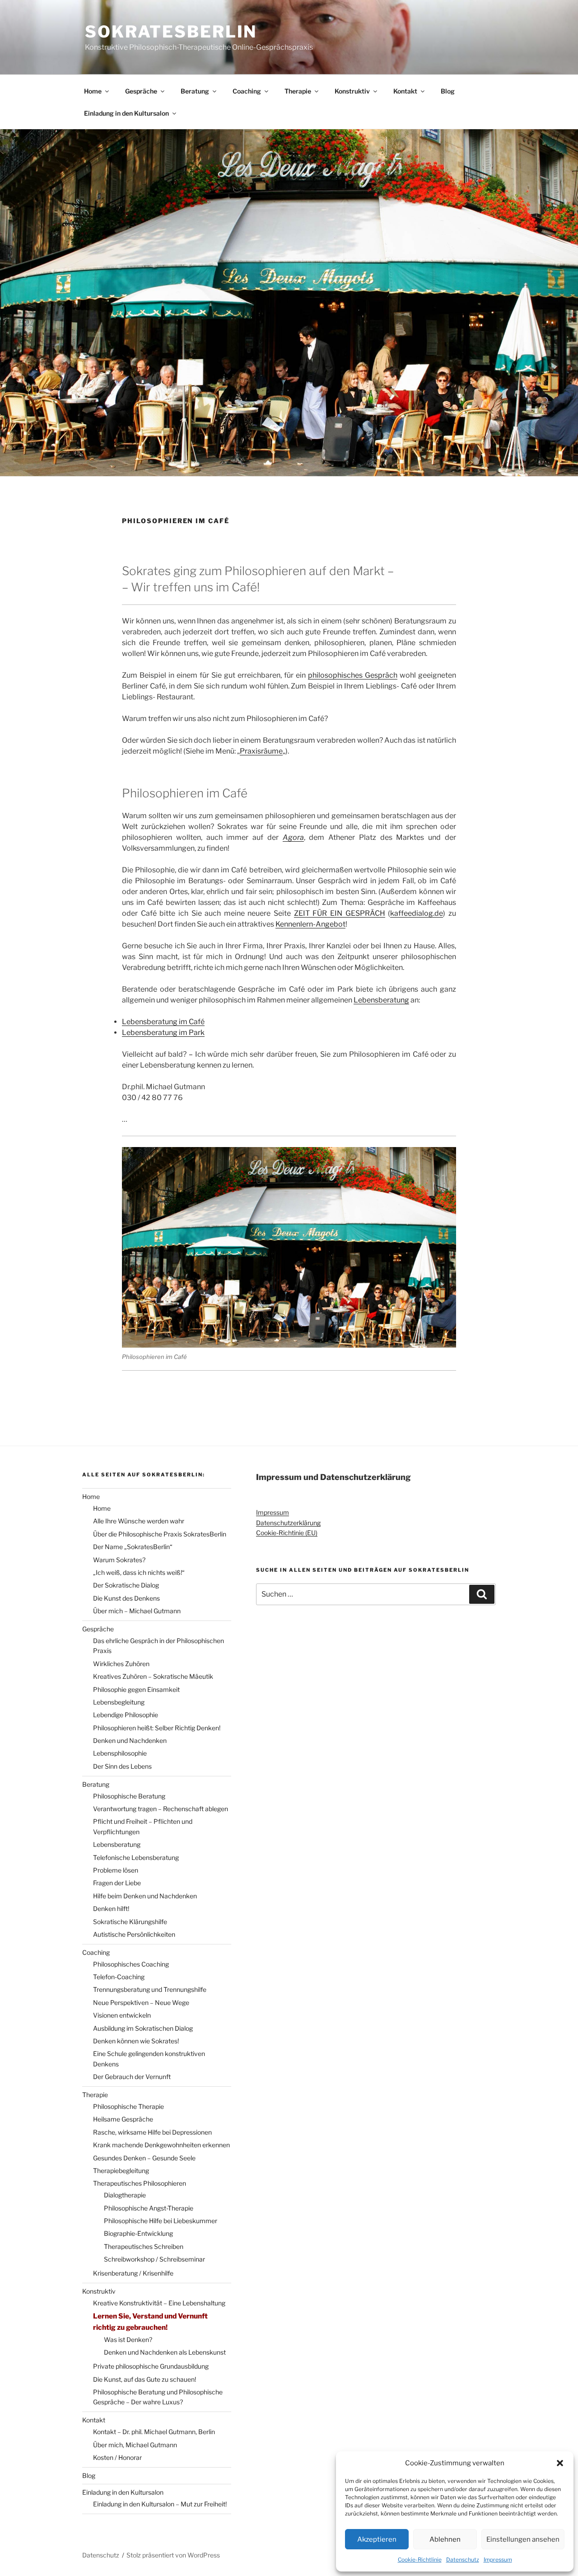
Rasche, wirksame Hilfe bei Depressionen (152, 2132)
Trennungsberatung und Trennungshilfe (150, 1989)
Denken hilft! (111, 1909)
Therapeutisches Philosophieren (140, 2183)
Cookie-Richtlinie (420, 2560)
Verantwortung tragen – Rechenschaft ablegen (161, 1809)
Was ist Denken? (128, 2339)
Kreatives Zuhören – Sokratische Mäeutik (153, 1676)
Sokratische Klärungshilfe (130, 1922)
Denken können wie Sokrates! (136, 2041)
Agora (293, 837)
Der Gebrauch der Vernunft (132, 2077)
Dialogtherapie (125, 2195)
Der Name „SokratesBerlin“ (133, 1547)
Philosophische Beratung (129, 1796)
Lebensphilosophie (120, 1753)
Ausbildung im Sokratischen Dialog (143, 2028)
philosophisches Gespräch (353, 675)
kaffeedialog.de (417, 913)
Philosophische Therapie (128, 2106)
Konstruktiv (352, 91)
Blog (448, 91)
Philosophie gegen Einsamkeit (136, 1689)
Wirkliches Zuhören (121, 1664)
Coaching (247, 91)
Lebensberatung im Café (163, 1022)
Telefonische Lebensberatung (136, 1857)
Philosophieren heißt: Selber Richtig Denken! (157, 1728)
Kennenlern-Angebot (310, 924)
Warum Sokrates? (119, 1560)
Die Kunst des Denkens (126, 1598)
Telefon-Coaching (119, 1977)
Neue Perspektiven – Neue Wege (141, 2002)
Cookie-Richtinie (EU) (287, 1533)
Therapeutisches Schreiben (144, 2246)
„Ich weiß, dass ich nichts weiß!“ (139, 1572)
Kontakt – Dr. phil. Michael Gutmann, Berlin (154, 2432)
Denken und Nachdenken (130, 1740)
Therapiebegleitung (121, 2171)
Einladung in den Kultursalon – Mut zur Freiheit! (160, 2504)
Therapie (298, 91)
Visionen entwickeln (122, 2015)
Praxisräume (261, 751)
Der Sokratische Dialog (126, 1585)
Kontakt (405, 91)
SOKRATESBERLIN (171, 32)
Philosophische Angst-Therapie (149, 2208)
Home (93, 91)
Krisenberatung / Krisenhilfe (133, 2273)
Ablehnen (445, 2539)
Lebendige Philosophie (126, 1715)
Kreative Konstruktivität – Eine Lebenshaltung (159, 2303)
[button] (560, 2463)
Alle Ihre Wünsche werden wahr (139, 1521)
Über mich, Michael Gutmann (135, 2445)
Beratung (195, 91)
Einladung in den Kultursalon (126, 113)
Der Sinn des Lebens (122, 1766)
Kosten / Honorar (117, 2457)
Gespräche (141, 91)
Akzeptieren (377, 2539)
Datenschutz (463, 2560)
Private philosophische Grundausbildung (151, 2366)
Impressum (498, 2560)
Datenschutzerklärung (288, 1523)
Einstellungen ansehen (523, 2539)
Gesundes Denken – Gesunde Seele (144, 2158)
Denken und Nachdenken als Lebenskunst (165, 2352)
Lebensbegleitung (119, 1702)
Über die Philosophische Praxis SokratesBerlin (160, 1534)
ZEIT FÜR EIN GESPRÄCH (340, 913)
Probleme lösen (116, 1870)
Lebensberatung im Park (163, 1033)
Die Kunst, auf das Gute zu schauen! (144, 2379)
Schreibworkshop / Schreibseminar (154, 2259)
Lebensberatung (381, 1000)
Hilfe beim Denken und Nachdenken (145, 1896)
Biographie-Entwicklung (138, 2233)
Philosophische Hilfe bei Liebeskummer (161, 2221)
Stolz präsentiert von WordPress (173, 2555)
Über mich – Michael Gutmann (137, 1611)
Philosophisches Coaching (131, 1964)
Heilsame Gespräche (123, 2119)
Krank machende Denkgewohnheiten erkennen (161, 2145)
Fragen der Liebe (117, 1883)
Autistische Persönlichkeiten (134, 1934)
